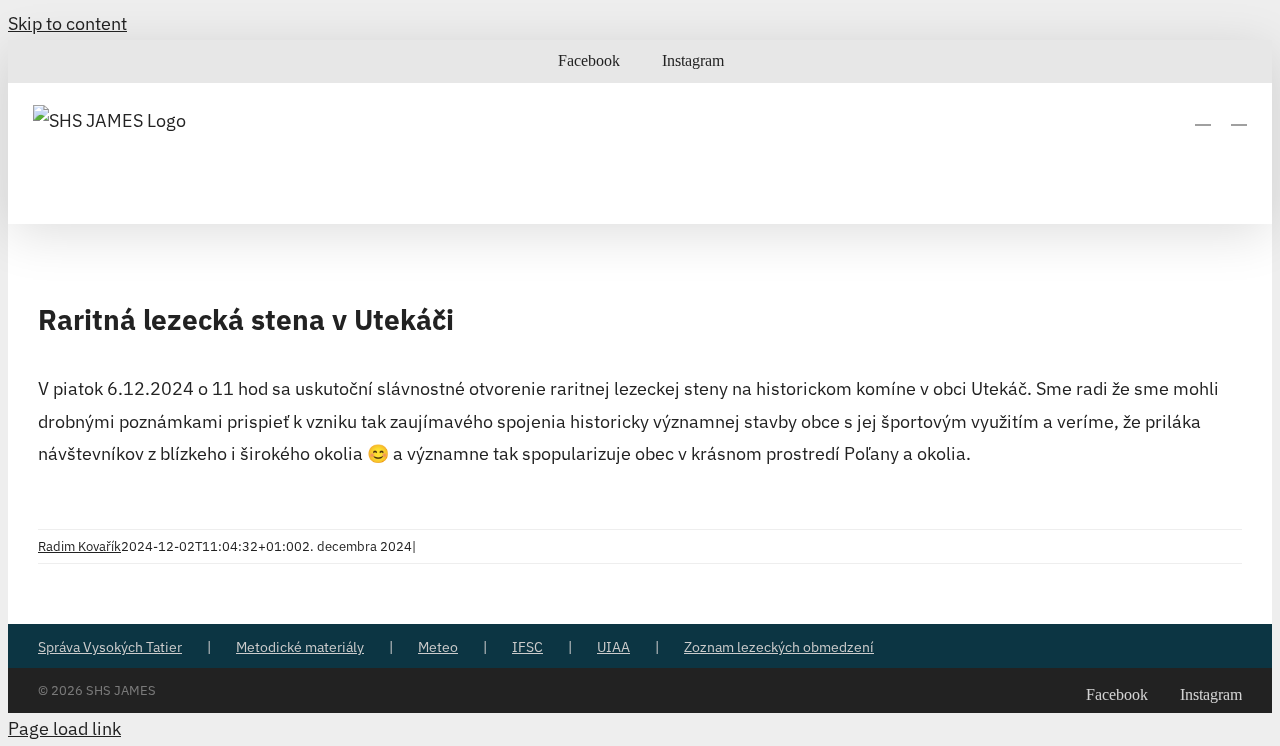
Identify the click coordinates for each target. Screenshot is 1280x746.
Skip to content (67, 23)
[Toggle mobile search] (1203, 115)
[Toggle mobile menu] (1239, 115)
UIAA (613, 647)
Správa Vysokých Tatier (110, 647)
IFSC (527, 647)
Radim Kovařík (79, 546)
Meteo (438, 647)
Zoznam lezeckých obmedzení (779, 647)
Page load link (64, 728)
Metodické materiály (300, 647)
